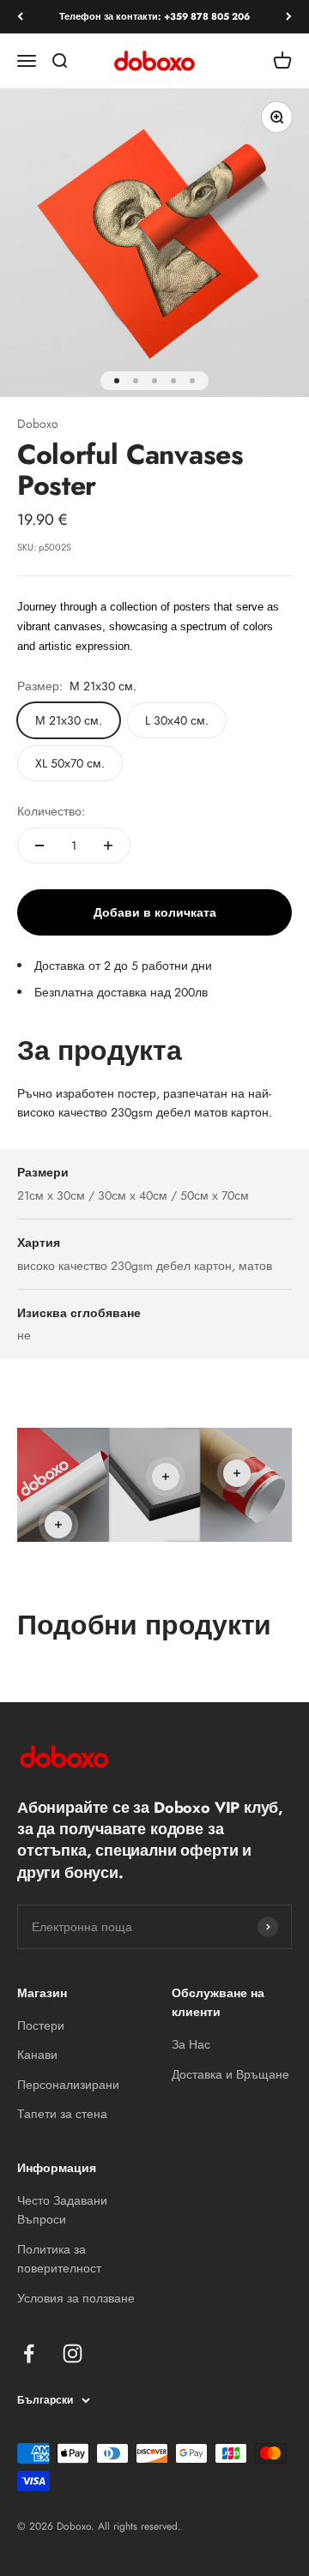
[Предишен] (20, 17)
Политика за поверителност (59, 2259)
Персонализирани (68, 2085)
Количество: (51, 811)
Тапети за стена (62, 2114)
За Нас (191, 2044)
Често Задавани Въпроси (62, 2210)
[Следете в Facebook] (29, 2353)
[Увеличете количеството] (108, 846)
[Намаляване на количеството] (39, 846)
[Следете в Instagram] (73, 2353)
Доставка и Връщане (230, 2074)
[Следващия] (289, 17)
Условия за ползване (76, 2298)
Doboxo (38, 424)
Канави (37, 2055)
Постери (41, 2025)
